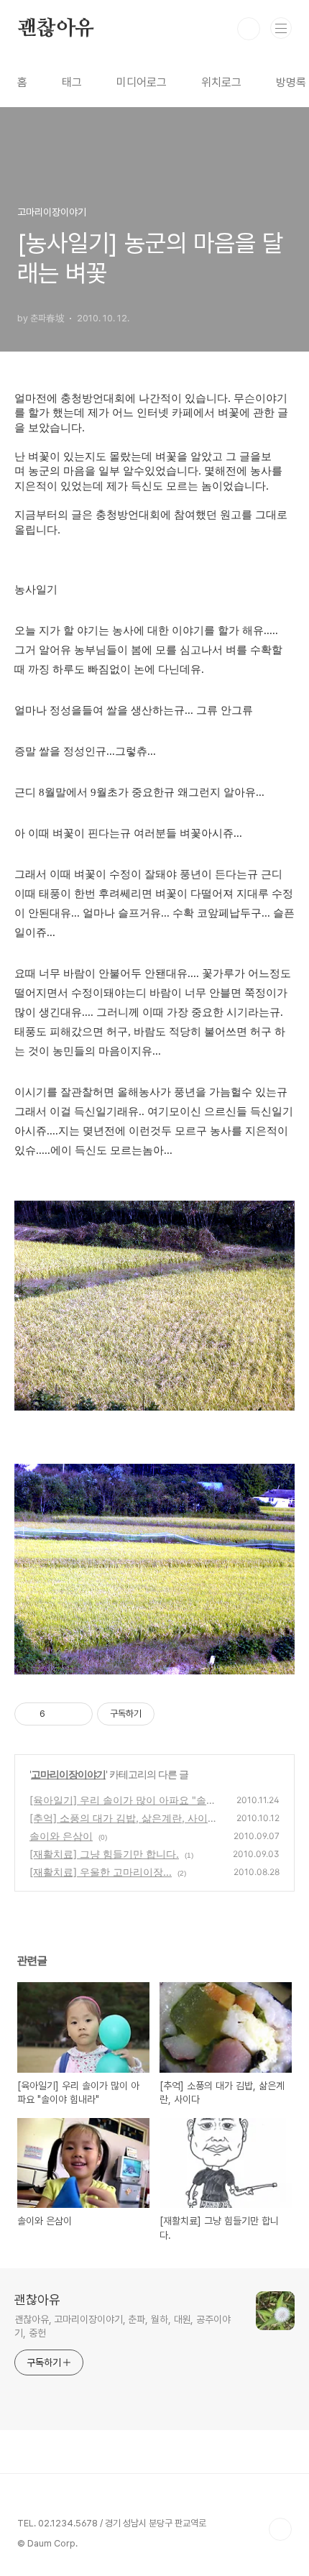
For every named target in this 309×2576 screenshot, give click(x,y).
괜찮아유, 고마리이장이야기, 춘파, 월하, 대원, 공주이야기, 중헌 (123, 2326)
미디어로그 (142, 82)
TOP (280, 2529)
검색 (249, 29)
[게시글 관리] (77, 1714)
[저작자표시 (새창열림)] (161, 1714)
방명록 (291, 82)
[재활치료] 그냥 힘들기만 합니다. (104, 1854)
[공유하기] (59, 1714)
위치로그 (221, 82)
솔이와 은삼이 (61, 1836)
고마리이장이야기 (68, 1774)
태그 (72, 82)
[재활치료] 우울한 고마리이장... (101, 1872)
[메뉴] (281, 28)
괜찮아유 (56, 29)
